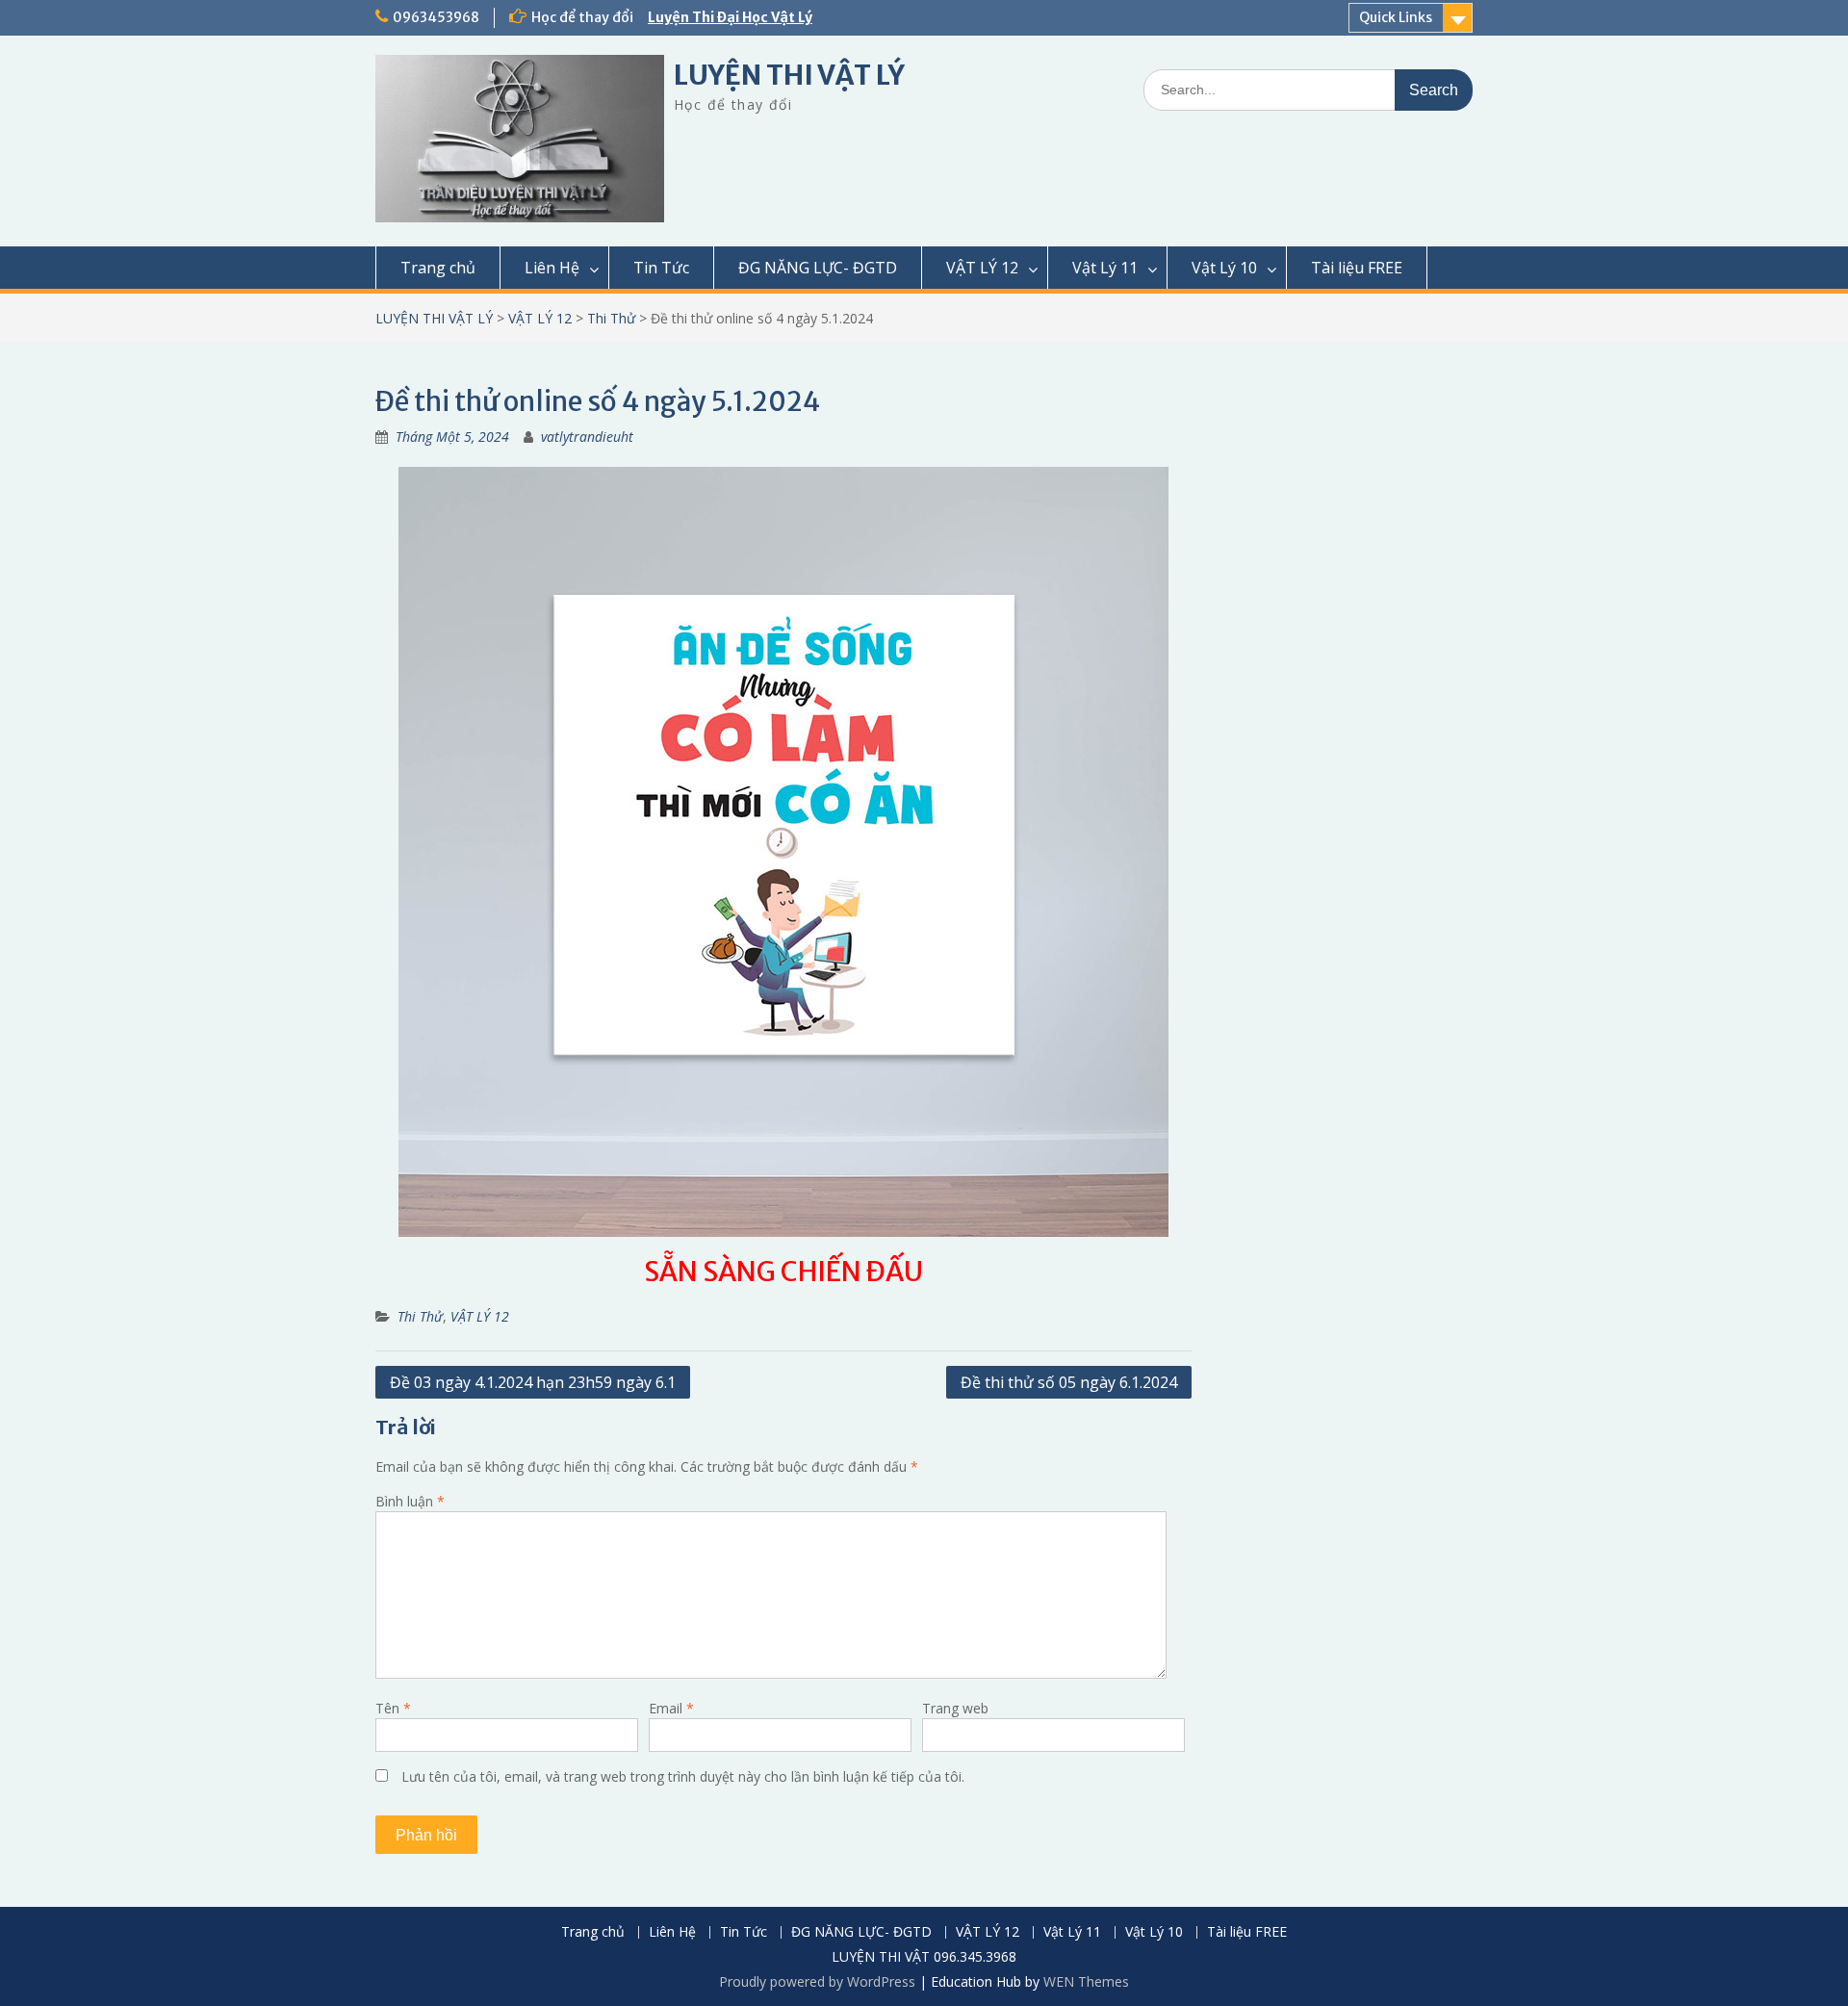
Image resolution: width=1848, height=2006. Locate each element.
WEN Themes (1086, 1981)
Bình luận (410, 1501)
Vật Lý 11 (1105, 268)
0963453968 (436, 17)
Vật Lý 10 (1224, 268)
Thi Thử (611, 318)
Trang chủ (438, 268)
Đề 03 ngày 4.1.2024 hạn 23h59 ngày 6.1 (533, 1382)
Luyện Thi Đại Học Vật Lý (730, 17)
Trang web (955, 1708)
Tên (393, 1708)
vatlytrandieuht (587, 437)
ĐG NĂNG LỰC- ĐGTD (818, 268)
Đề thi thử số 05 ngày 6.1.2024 (1069, 1382)
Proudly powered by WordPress (817, 1981)
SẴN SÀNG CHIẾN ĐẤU (783, 1272)
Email (671, 1708)
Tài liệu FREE (1357, 268)
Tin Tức (661, 268)
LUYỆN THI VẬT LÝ (789, 75)
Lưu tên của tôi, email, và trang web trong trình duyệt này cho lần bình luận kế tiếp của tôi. (683, 1776)
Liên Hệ (552, 268)
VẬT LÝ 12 (982, 268)
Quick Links (1396, 17)
